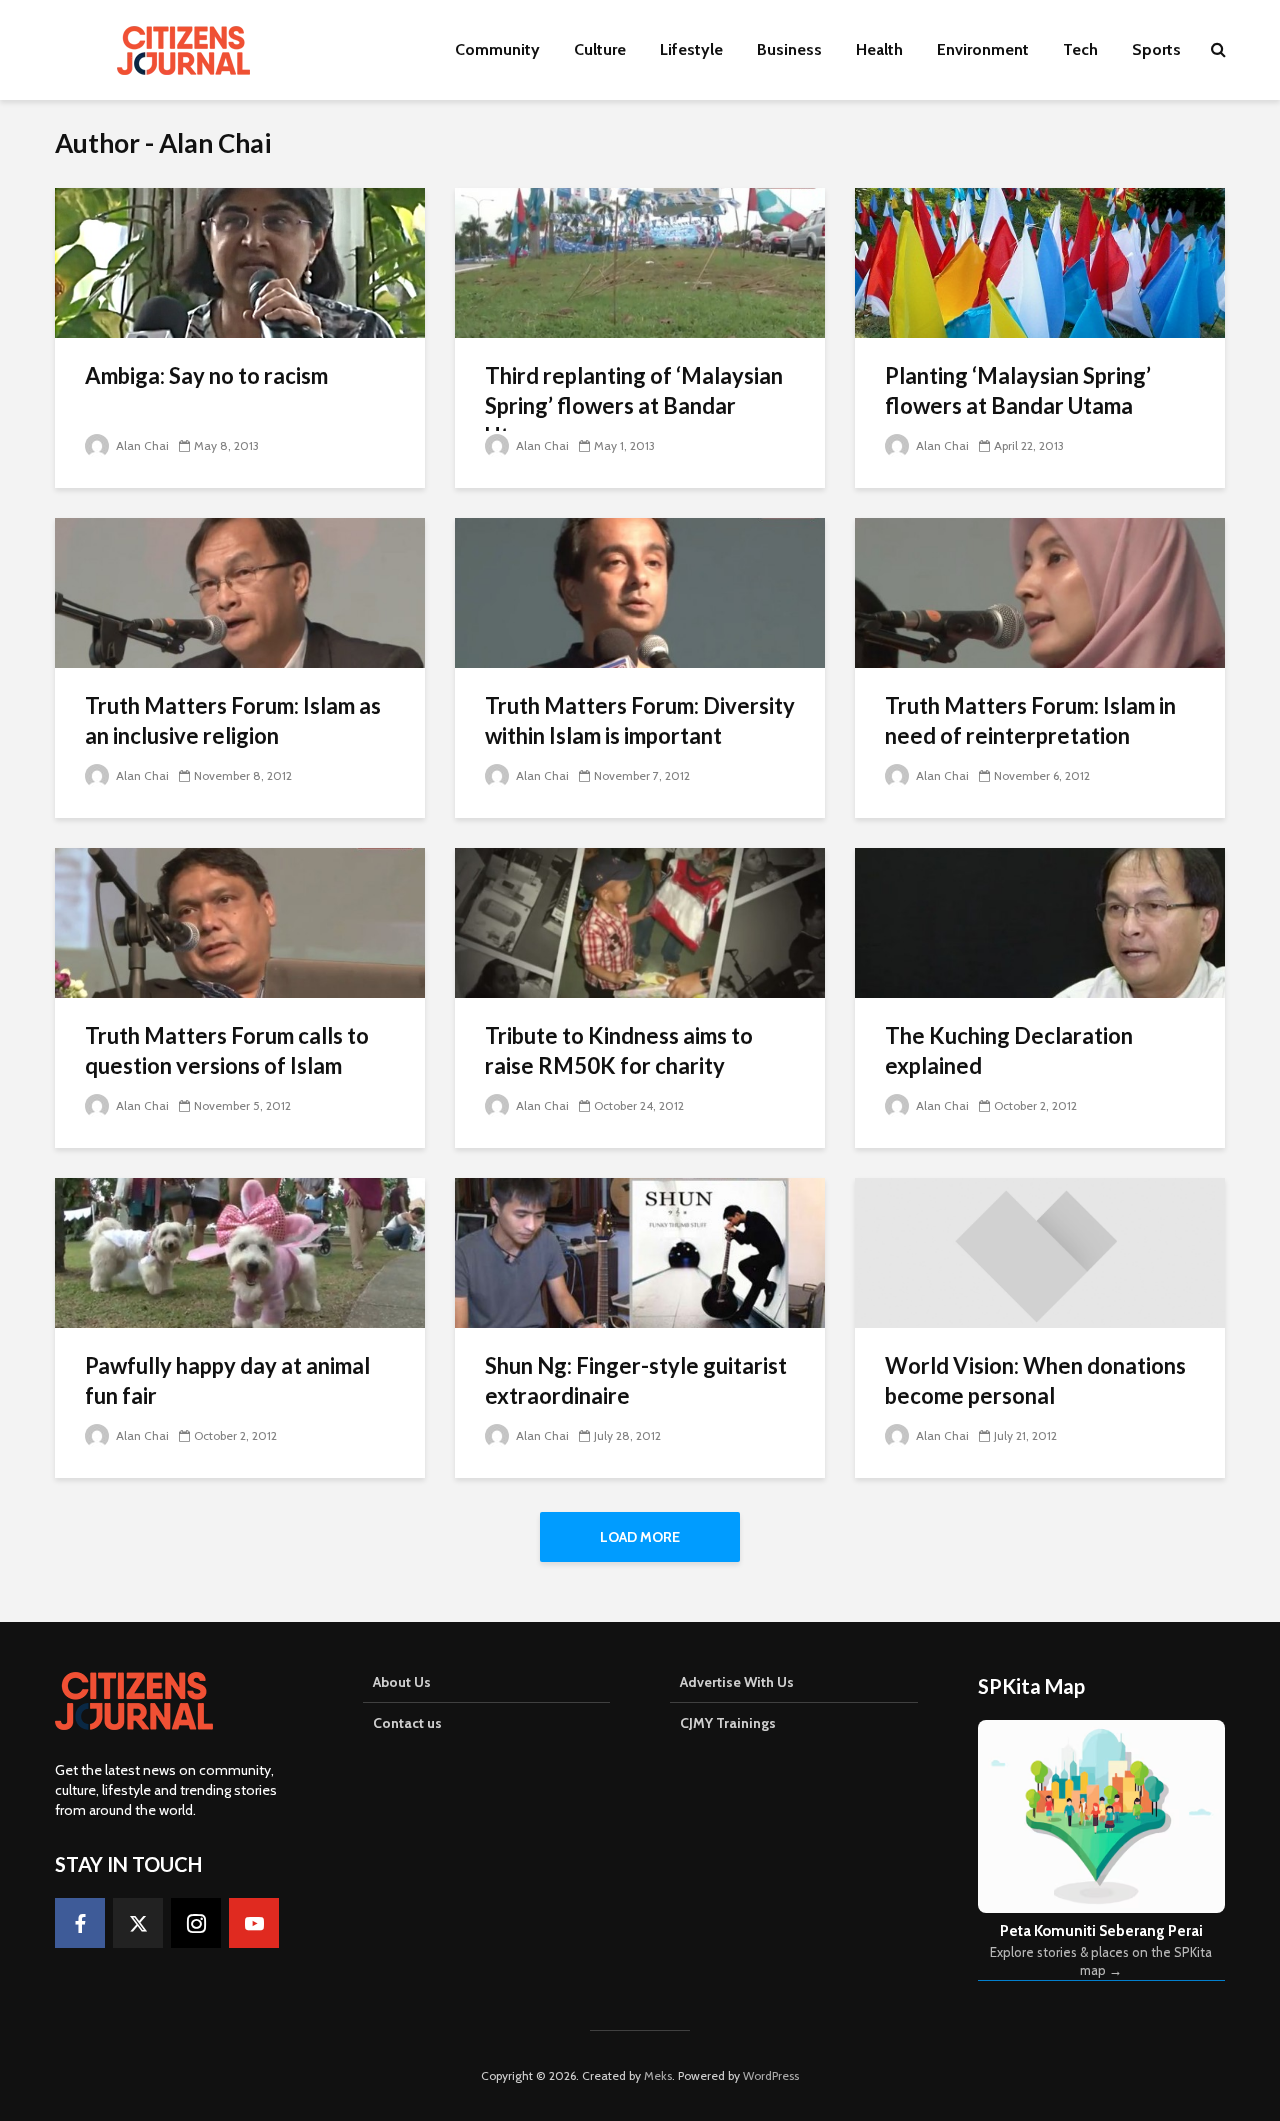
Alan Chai (141, 445)
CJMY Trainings (728, 1723)
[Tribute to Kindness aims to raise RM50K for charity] (640, 921)
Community (497, 49)
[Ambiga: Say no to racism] (240, 261)
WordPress (771, 2075)
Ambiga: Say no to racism (206, 375)
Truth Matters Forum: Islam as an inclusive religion (233, 720)
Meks (658, 2075)
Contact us (407, 1723)
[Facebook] (80, 1923)
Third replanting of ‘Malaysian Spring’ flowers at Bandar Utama (634, 405)
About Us (402, 1682)
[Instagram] (196, 1923)
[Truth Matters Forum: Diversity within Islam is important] (640, 591)
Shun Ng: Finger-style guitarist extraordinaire (636, 1380)
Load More (640, 1537)
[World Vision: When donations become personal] (1040, 1251)
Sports (1156, 49)
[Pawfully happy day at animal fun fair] (240, 1251)
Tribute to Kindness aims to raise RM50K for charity (619, 1050)
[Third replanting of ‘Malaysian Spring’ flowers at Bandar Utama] (640, 261)
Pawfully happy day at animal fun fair (227, 1380)
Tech (1080, 49)
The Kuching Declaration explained (1009, 1050)
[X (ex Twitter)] (138, 1923)
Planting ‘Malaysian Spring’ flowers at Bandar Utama (1018, 390)
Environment (983, 49)
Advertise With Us (737, 1682)
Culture (600, 49)
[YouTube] (254, 1923)
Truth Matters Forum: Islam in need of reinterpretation (1030, 720)
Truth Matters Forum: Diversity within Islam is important (640, 720)
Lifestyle (691, 49)
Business (789, 49)
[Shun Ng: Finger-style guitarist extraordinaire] (640, 1251)
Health (879, 49)
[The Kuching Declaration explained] (1040, 921)
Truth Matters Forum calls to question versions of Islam (227, 1050)
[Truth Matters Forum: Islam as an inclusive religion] (240, 591)
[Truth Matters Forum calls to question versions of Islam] (240, 921)
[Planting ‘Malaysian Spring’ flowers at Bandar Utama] (1040, 261)
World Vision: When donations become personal (1035, 1380)
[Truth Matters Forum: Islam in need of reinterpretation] (1040, 591)
